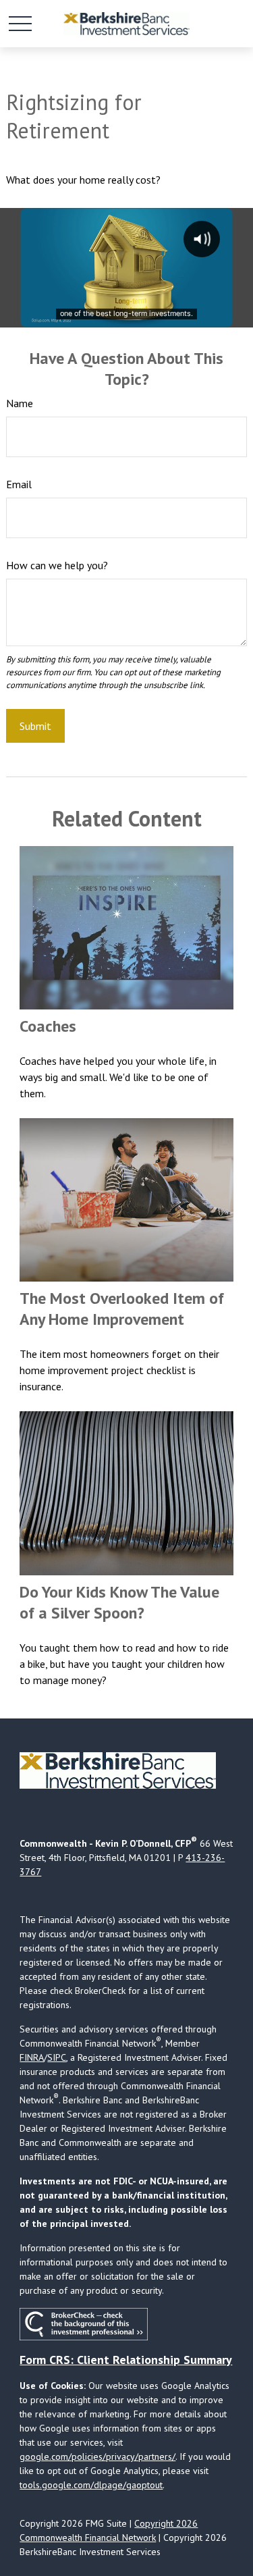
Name (20, 403)
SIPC (57, 2057)
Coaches (48, 1026)
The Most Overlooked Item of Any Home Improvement (122, 1309)
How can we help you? (57, 565)
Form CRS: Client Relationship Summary (126, 2360)
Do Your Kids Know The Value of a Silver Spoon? (119, 1602)
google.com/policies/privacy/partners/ (97, 2456)
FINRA (32, 2057)
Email (19, 484)
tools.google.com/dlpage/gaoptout (91, 2485)
